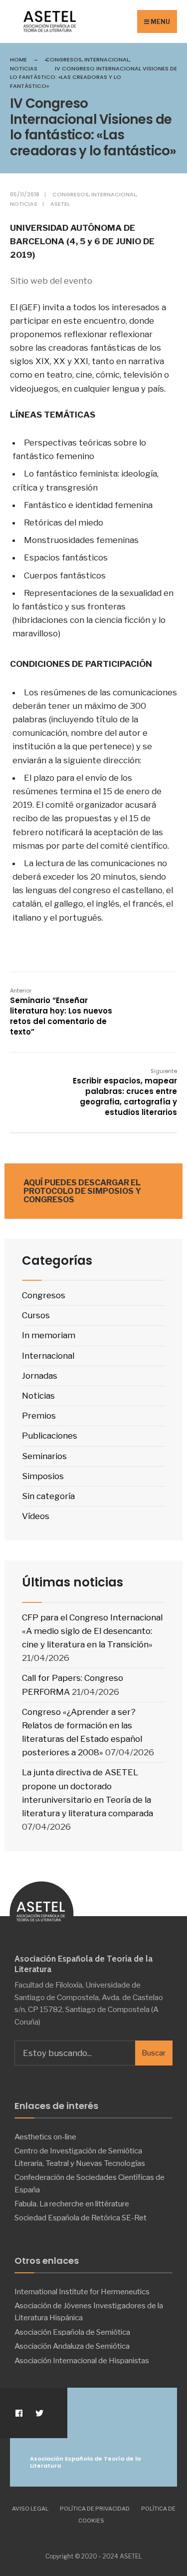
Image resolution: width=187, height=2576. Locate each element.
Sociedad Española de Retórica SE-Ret (81, 2218)
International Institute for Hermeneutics (82, 2292)
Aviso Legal (30, 2509)
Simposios (43, 1476)
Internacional (107, 59)
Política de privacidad (95, 2509)
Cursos (36, 1315)
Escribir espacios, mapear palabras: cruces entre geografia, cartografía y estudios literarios (125, 1092)
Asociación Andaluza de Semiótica (72, 2346)
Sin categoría (48, 1496)
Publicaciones (50, 1436)
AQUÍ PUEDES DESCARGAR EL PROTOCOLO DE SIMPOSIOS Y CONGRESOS (82, 1191)
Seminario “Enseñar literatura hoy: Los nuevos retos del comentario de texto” (61, 1012)
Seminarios (44, 1456)
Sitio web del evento (52, 281)
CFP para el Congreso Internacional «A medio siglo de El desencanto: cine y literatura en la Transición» (92, 1631)
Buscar (154, 2053)
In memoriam (49, 1335)
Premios (39, 1416)
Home (18, 59)
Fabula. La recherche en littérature (72, 2204)
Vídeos (36, 1516)
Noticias (24, 68)
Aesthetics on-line (45, 2137)
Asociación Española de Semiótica (72, 2332)
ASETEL (60, 204)
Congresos (64, 59)
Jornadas (40, 1376)
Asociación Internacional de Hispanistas (82, 2360)
